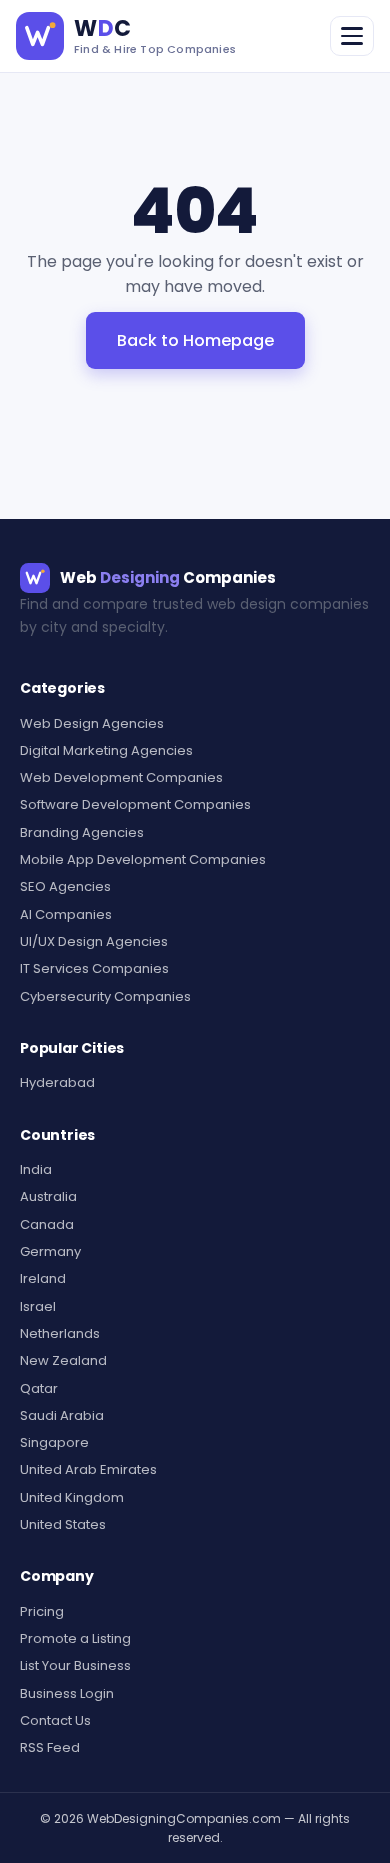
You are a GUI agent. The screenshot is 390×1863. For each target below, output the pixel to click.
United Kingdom (72, 1497)
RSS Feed (50, 1747)
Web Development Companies (121, 777)
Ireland (43, 1278)
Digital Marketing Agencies (106, 750)
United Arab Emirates (88, 1469)
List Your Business (75, 1665)
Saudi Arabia (62, 1415)
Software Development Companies (135, 804)
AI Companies (66, 914)
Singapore (54, 1442)
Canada (47, 1224)
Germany (50, 1251)
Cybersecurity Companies (105, 996)
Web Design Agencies (92, 723)
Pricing (42, 1611)
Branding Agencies (82, 832)
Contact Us (55, 1720)
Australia (48, 1196)
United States (63, 1524)
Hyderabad (57, 1082)
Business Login (67, 1693)
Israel (38, 1306)
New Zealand (63, 1360)
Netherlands (60, 1333)
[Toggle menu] (352, 36)
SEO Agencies (65, 886)
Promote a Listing (75, 1638)
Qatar (39, 1388)
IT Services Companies (94, 968)
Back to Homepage (195, 340)
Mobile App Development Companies (143, 859)
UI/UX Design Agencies (94, 941)
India (36, 1169)
